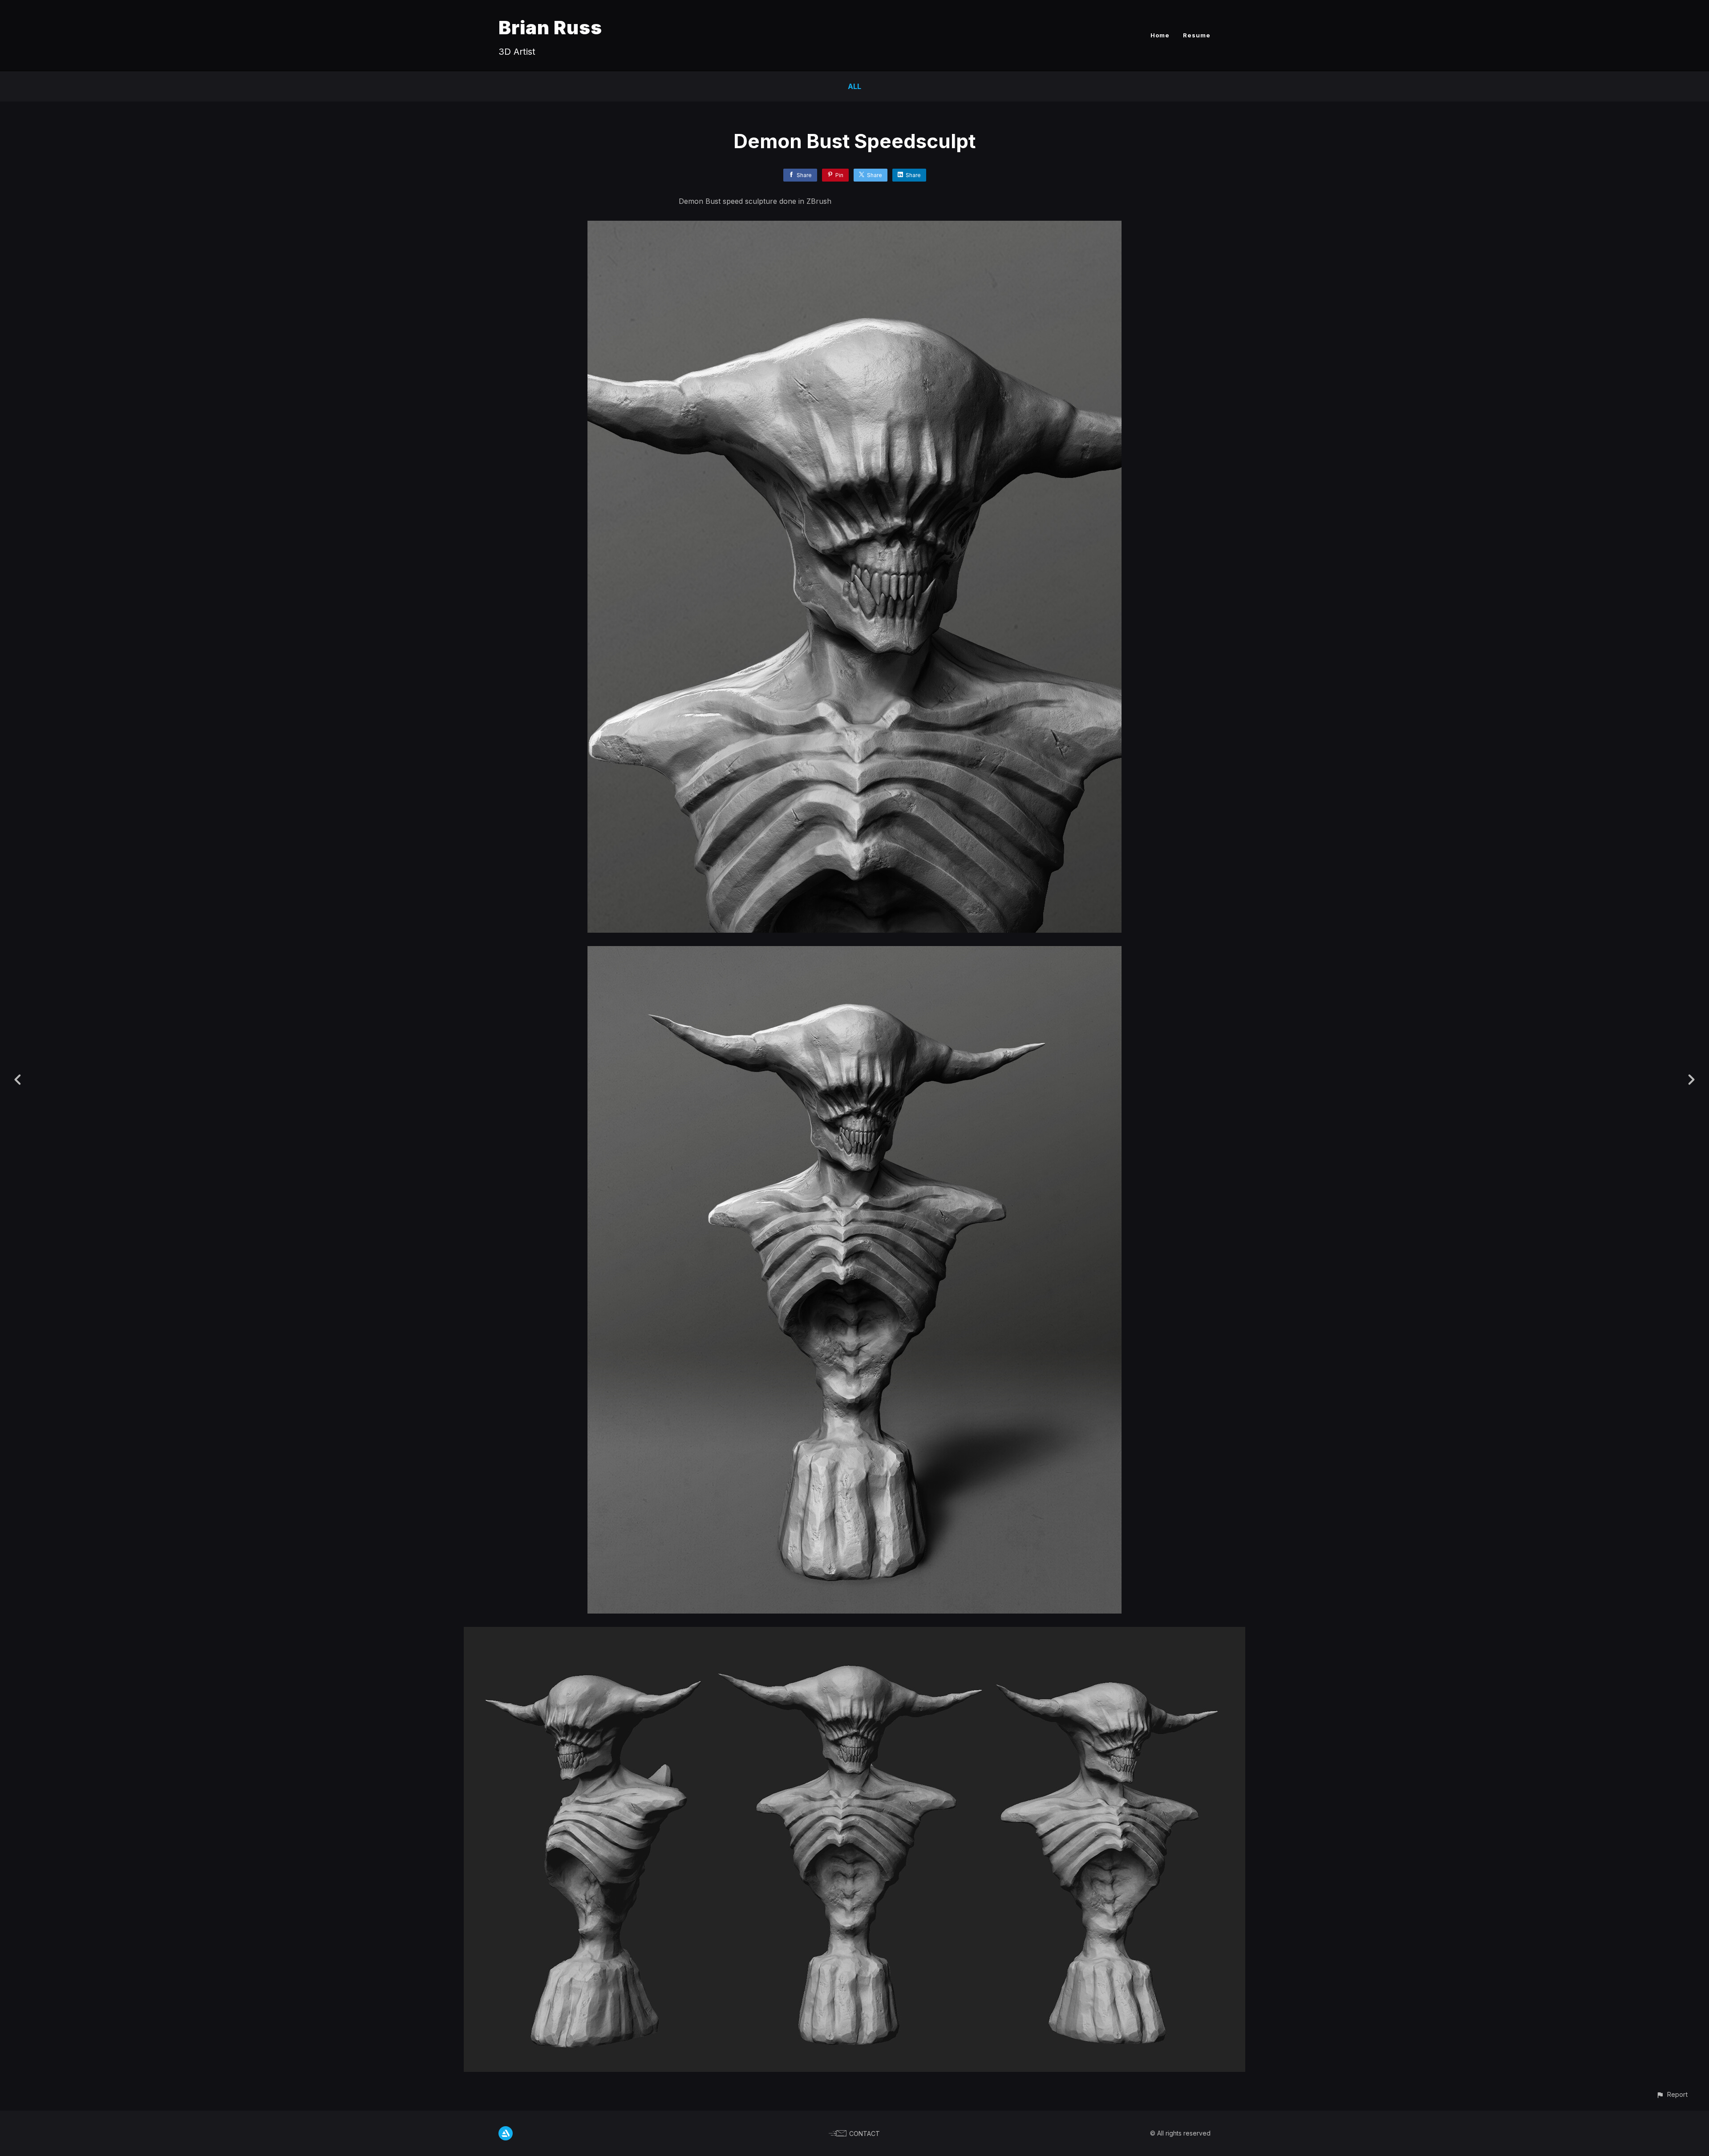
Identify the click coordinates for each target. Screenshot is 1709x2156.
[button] (1672, 2094)
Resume (1197, 35)
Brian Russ (550, 27)
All (854, 86)
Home (1160, 35)
